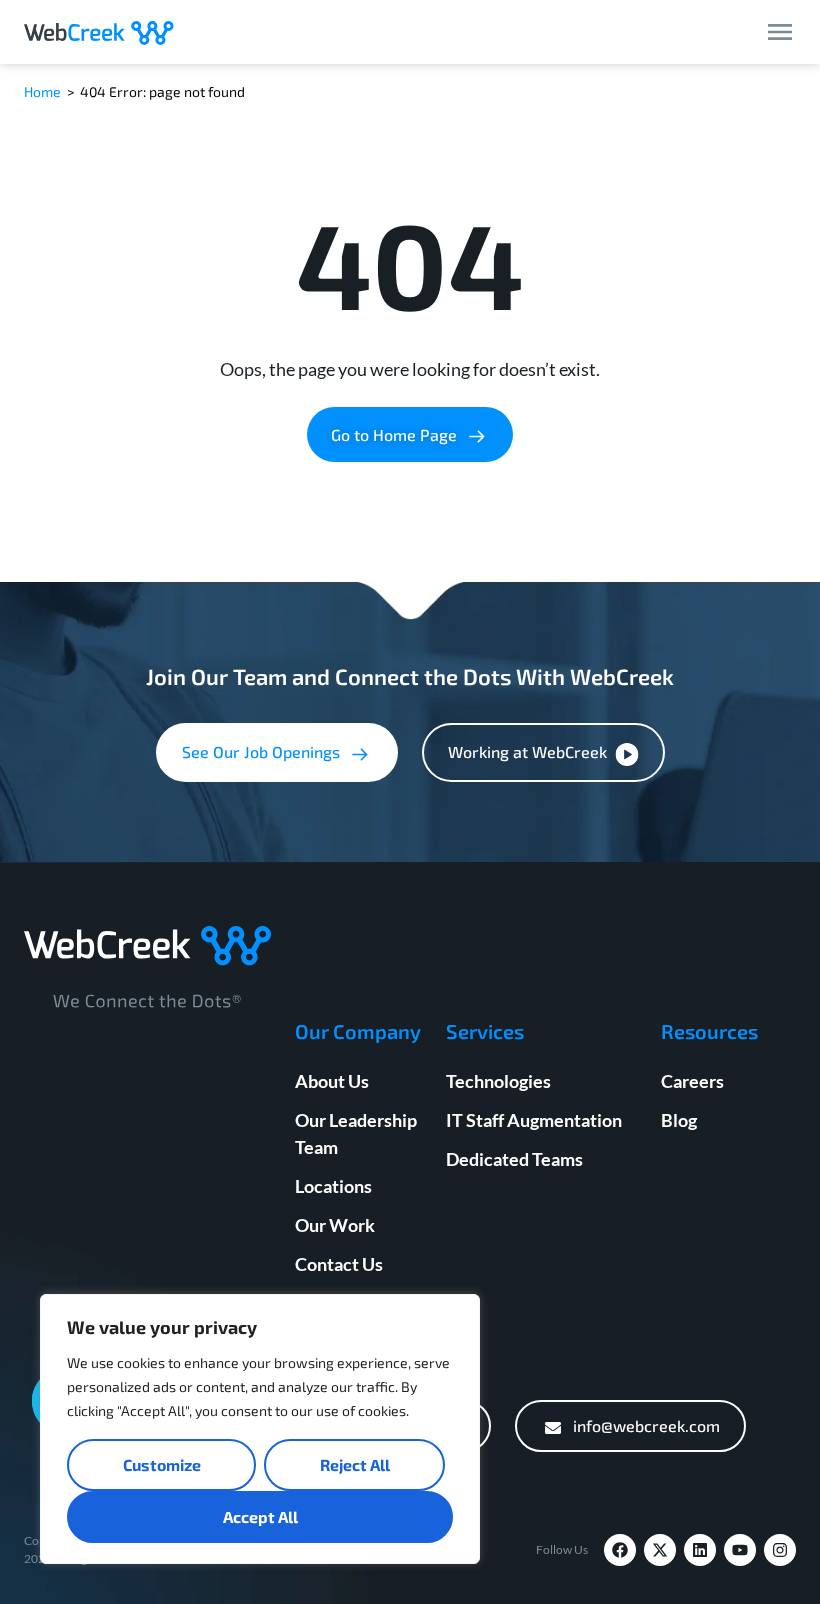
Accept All (260, 1516)
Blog (679, 1120)
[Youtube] (740, 1550)
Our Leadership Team (356, 1133)
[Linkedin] (700, 1550)
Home (42, 91)
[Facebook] (620, 1550)
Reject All (355, 1464)
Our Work (335, 1225)
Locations (333, 1186)
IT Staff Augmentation (534, 1120)
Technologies (498, 1081)
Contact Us (339, 1264)
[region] (260, 1429)
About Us (332, 1081)
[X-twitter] (660, 1550)
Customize (162, 1464)
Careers (692, 1081)
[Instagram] (780, 1550)
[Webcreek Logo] (99, 32)
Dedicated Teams (514, 1159)
